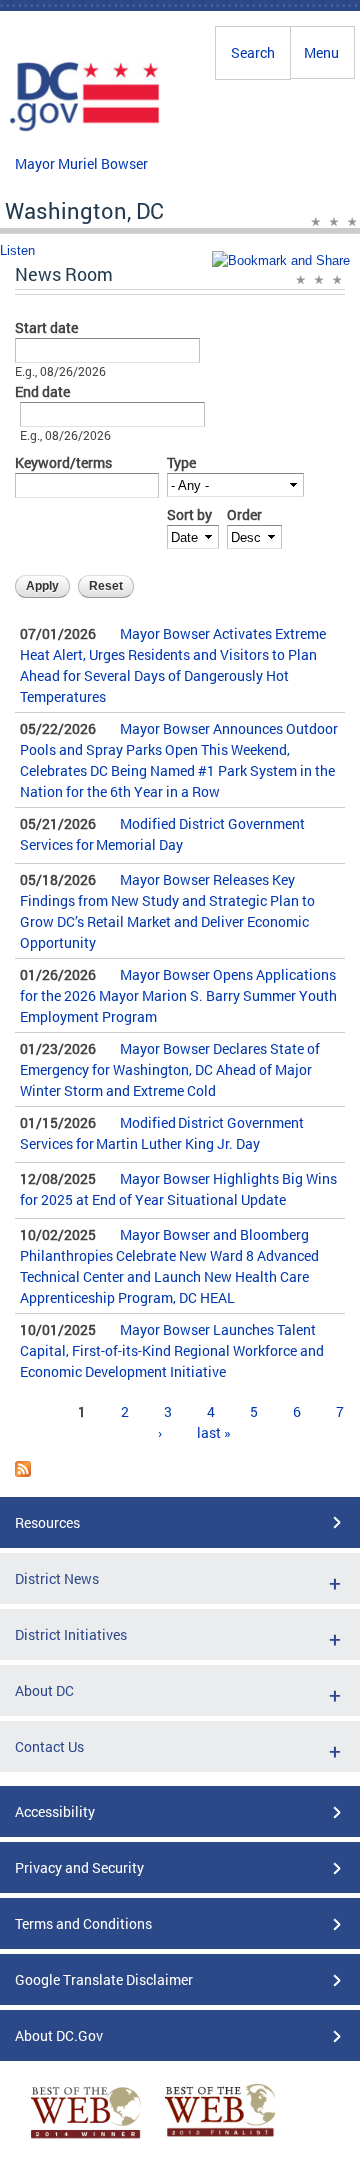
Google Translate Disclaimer (104, 1979)
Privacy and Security (79, 1867)
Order (244, 514)
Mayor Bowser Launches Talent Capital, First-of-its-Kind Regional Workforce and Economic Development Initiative (172, 1350)
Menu (321, 52)
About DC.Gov (59, 2035)
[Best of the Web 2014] (86, 2138)
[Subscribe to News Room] (23, 1471)
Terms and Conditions (83, 1923)
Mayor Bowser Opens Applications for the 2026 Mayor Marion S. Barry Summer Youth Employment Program (178, 995)
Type (181, 462)
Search (253, 52)
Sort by (189, 514)
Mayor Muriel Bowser (81, 163)
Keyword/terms (63, 462)
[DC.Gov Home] (85, 128)
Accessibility (55, 1811)
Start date (46, 327)
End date (42, 391)
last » (214, 1432)
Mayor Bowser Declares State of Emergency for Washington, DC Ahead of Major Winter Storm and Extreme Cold (170, 1069)
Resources (47, 1522)
